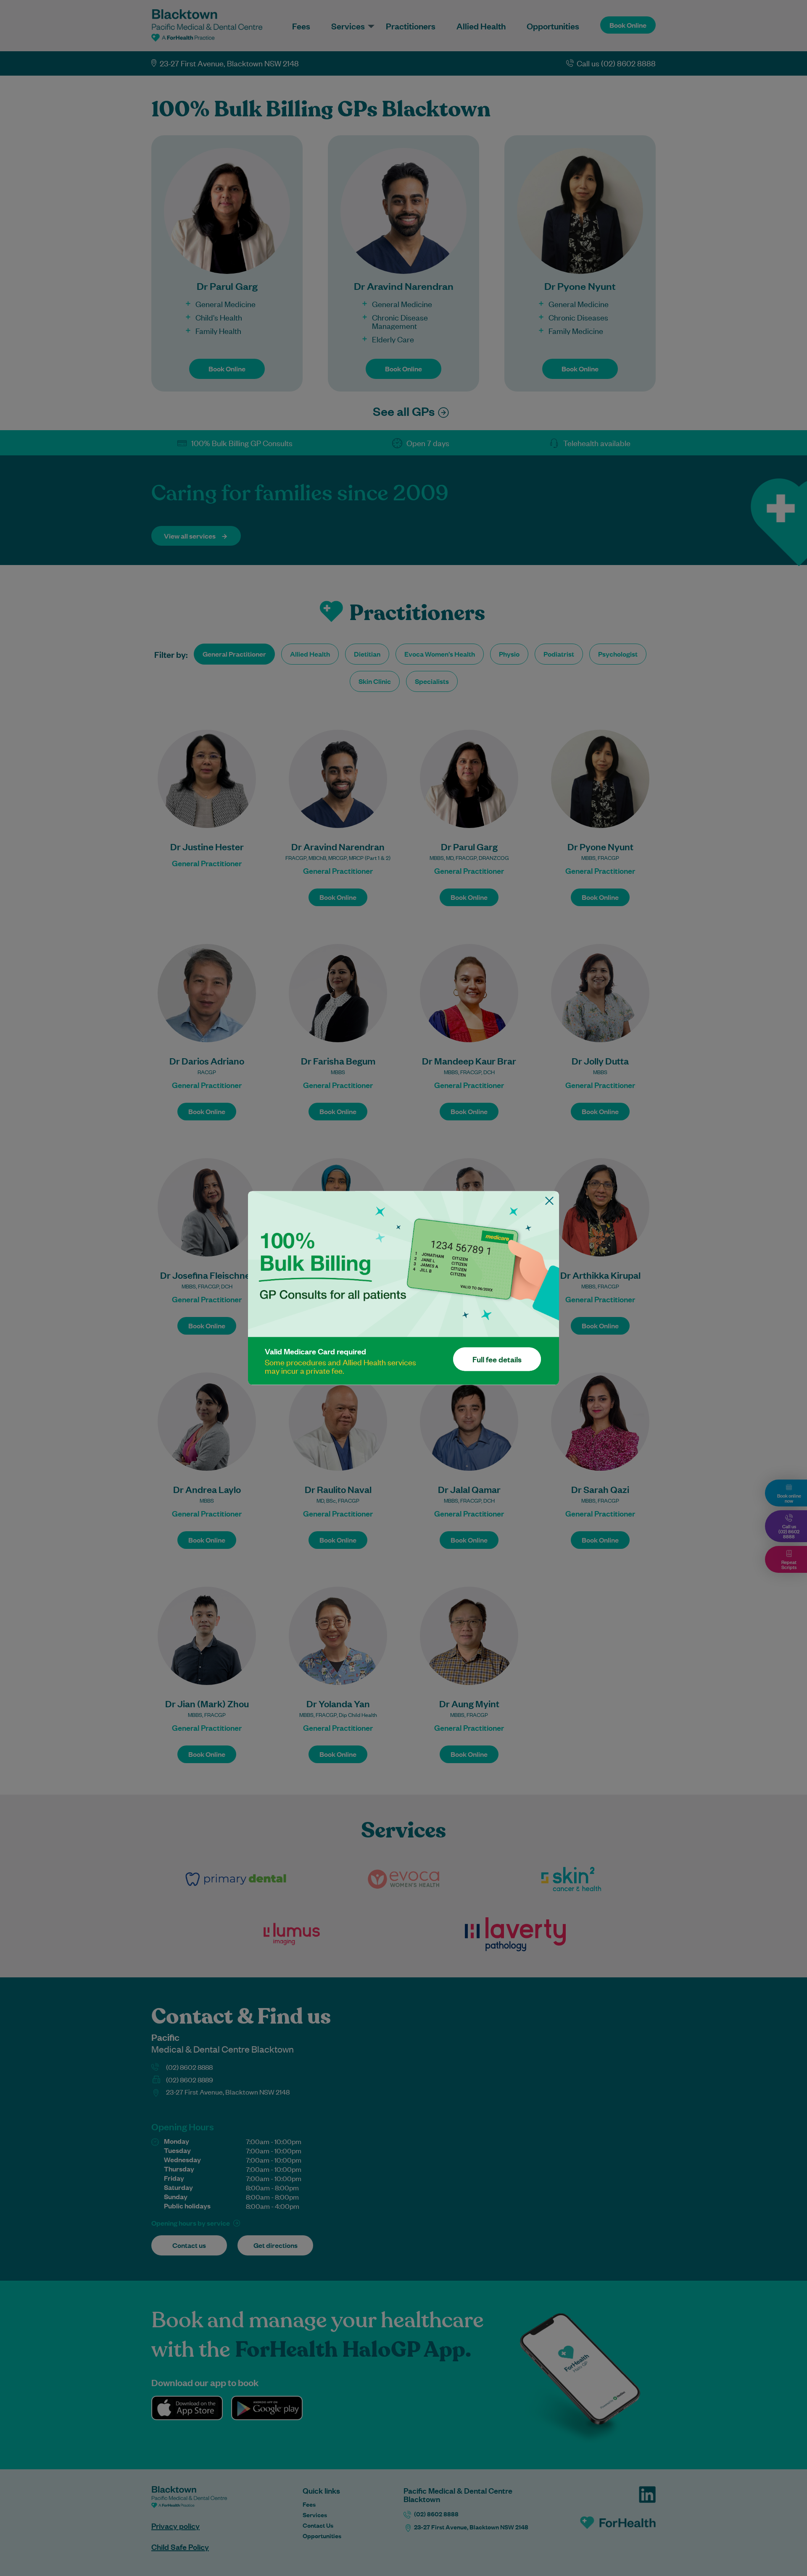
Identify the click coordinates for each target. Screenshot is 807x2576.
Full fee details (497, 1359)
